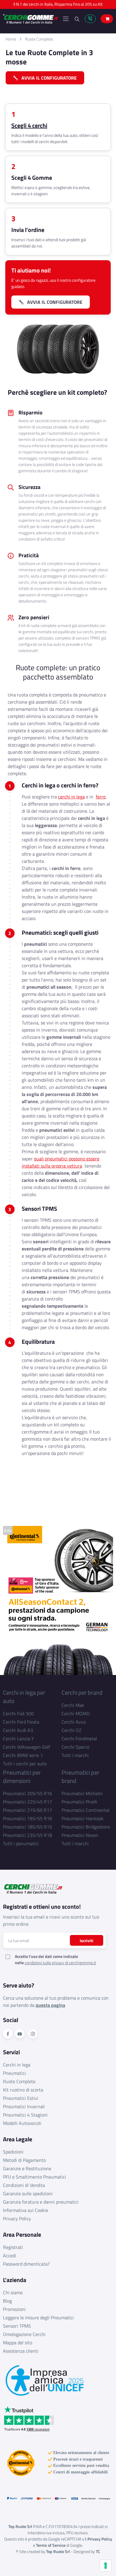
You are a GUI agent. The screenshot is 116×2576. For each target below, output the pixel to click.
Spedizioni (13, 2152)
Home (11, 39)
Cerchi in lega (17, 2065)
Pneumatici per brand (80, 1777)
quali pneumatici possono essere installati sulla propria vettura (61, 1162)
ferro (101, 797)
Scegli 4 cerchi (29, 126)
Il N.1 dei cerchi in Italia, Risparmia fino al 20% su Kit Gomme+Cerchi (58, 6)
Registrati (13, 2247)
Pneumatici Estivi (21, 2098)
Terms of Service (51, 2545)
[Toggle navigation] (66, 19)
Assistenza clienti (21, 2351)
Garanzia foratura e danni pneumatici (41, 2202)
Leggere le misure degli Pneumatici (38, 2318)
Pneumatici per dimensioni (22, 1777)
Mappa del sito (18, 2343)
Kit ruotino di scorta (23, 2090)
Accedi (10, 2255)
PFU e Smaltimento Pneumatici (35, 2177)
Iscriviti (87, 1940)
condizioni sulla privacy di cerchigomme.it (60, 1963)
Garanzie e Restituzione (27, 2168)
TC (98, 2551)
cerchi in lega (71, 797)
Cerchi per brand (82, 1692)
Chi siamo (13, 2292)
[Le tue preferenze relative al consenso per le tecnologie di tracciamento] (106, 2566)
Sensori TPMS (17, 2326)
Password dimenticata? (26, 2264)
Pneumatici (14, 2073)
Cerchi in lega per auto (24, 1697)
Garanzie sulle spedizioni (28, 2193)
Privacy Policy (17, 2219)
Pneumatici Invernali (24, 2106)
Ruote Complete (39, 39)
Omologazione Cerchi (24, 2334)
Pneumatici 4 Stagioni (25, 2115)
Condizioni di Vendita (24, 2185)
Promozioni (14, 2309)
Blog (7, 2301)
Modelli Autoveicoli (22, 2123)
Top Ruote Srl (58, 2551)
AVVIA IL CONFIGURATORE (47, 78)
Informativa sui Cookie (26, 2210)
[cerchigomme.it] (30, 19)
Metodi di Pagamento (24, 2160)
